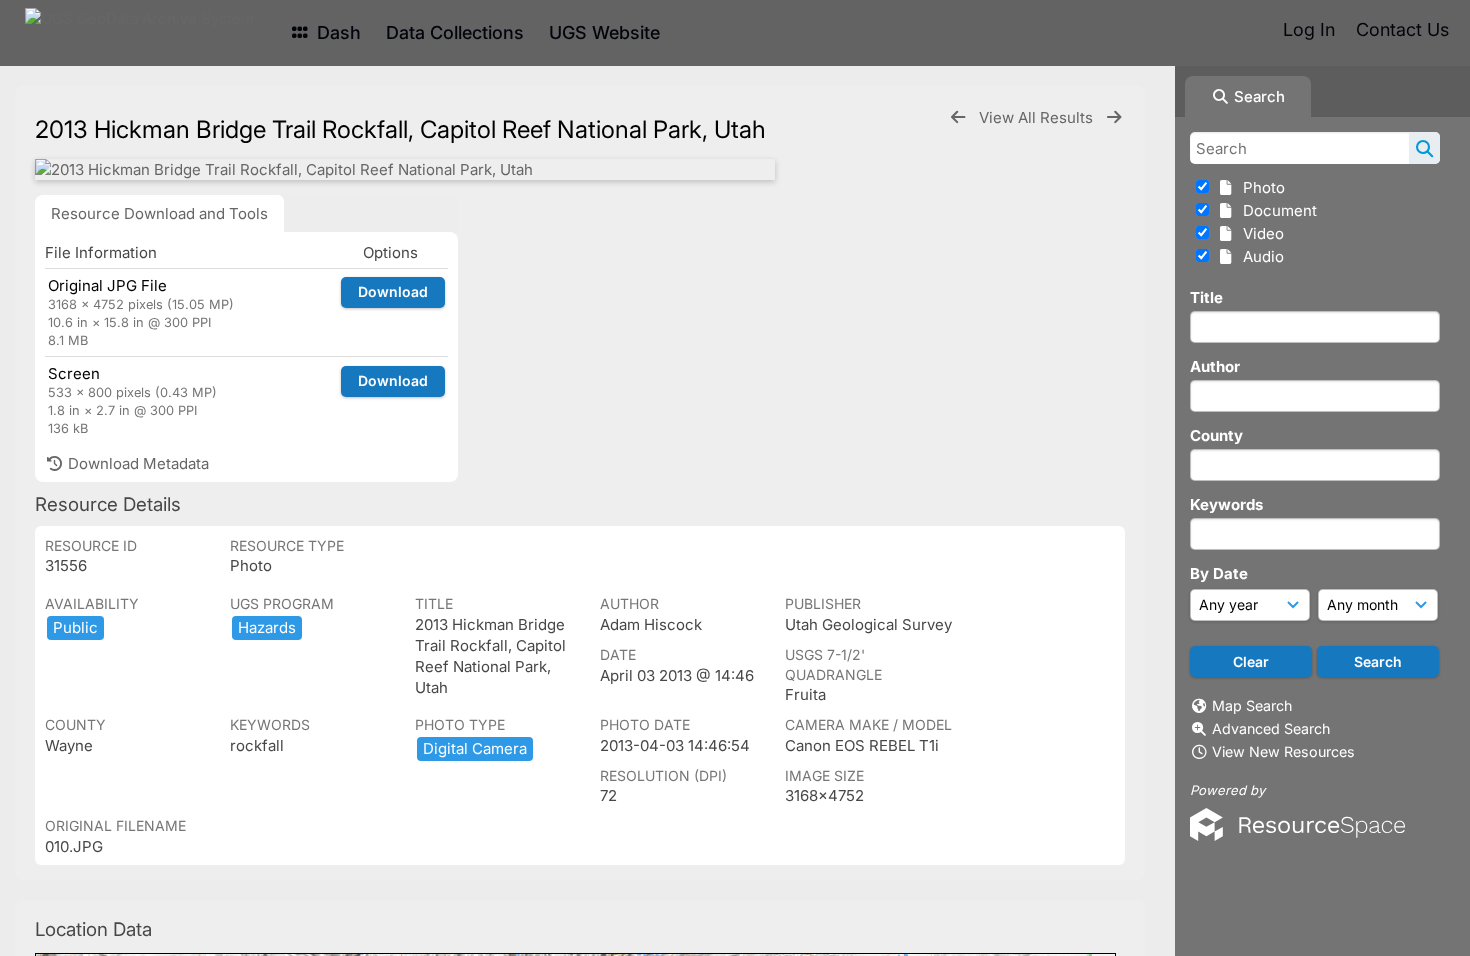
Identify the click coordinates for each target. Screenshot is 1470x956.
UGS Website (604, 32)
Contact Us (1402, 29)
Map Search (1252, 705)
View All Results (1038, 117)
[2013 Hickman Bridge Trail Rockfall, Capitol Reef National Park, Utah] (405, 169)
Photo (1260, 187)
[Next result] (1114, 117)
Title (1206, 297)
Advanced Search (1271, 728)
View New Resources (1283, 751)
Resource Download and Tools (159, 213)
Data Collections (455, 32)
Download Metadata (136, 463)
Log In (1309, 29)
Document (1276, 210)
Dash (336, 32)
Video (1259, 233)
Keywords (1226, 504)
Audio (1259, 256)
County (1216, 435)
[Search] (1424, 148)
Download (393, 291)
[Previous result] (958, 117)
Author (1215, 366)
